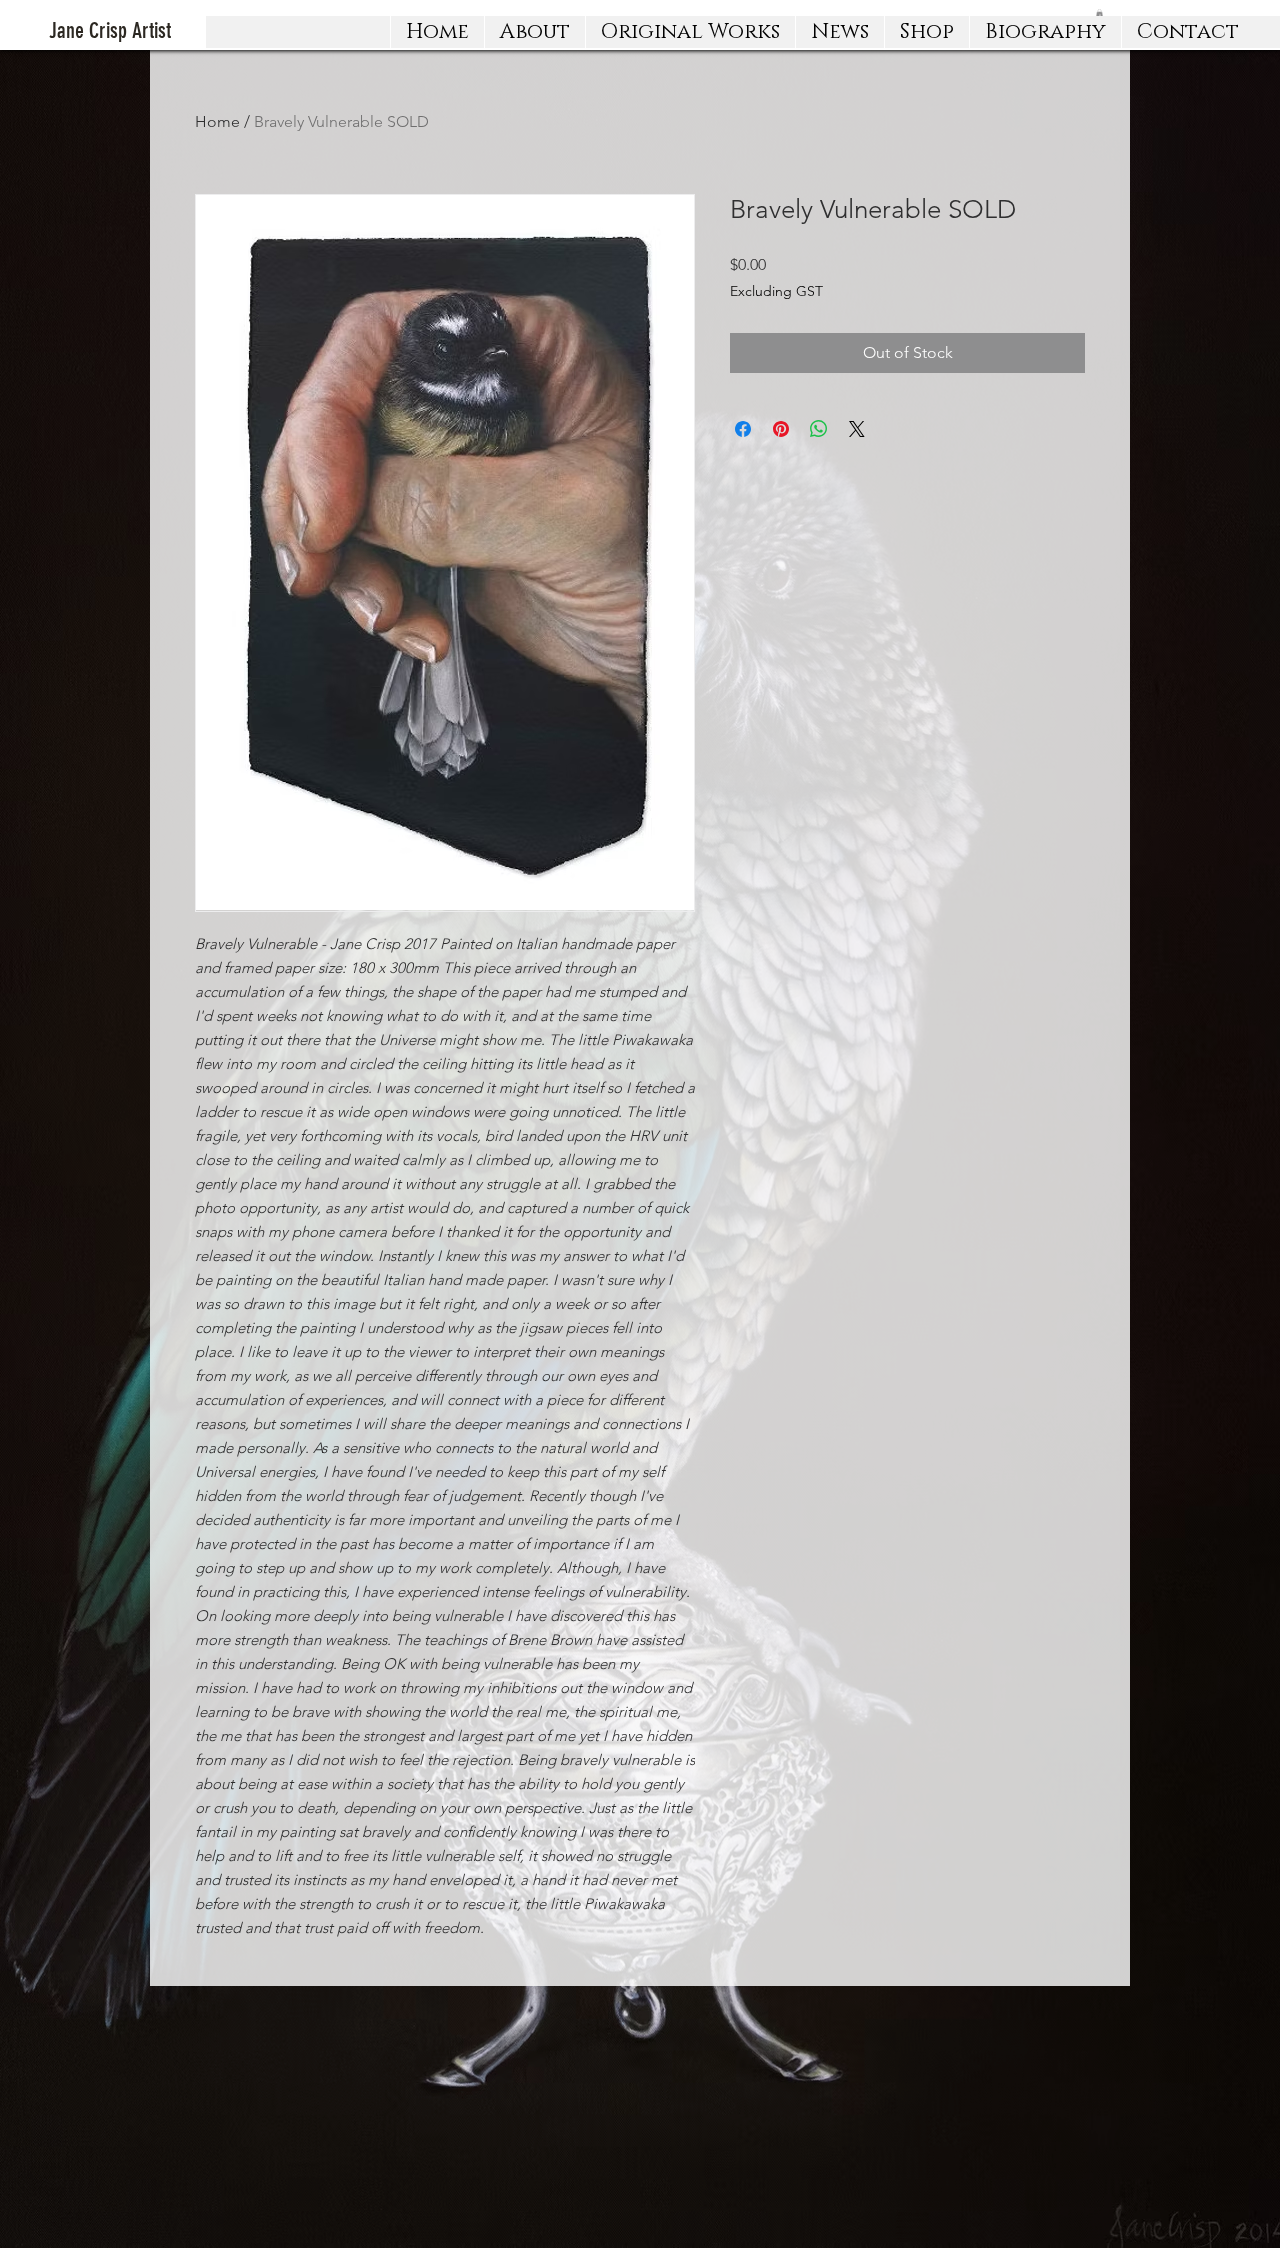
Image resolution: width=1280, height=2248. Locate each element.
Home (217, 121)
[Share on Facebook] (743, 429)
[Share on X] (857, 429)
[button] (690, 32)
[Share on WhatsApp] (819, 429)
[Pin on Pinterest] (781, 429)
